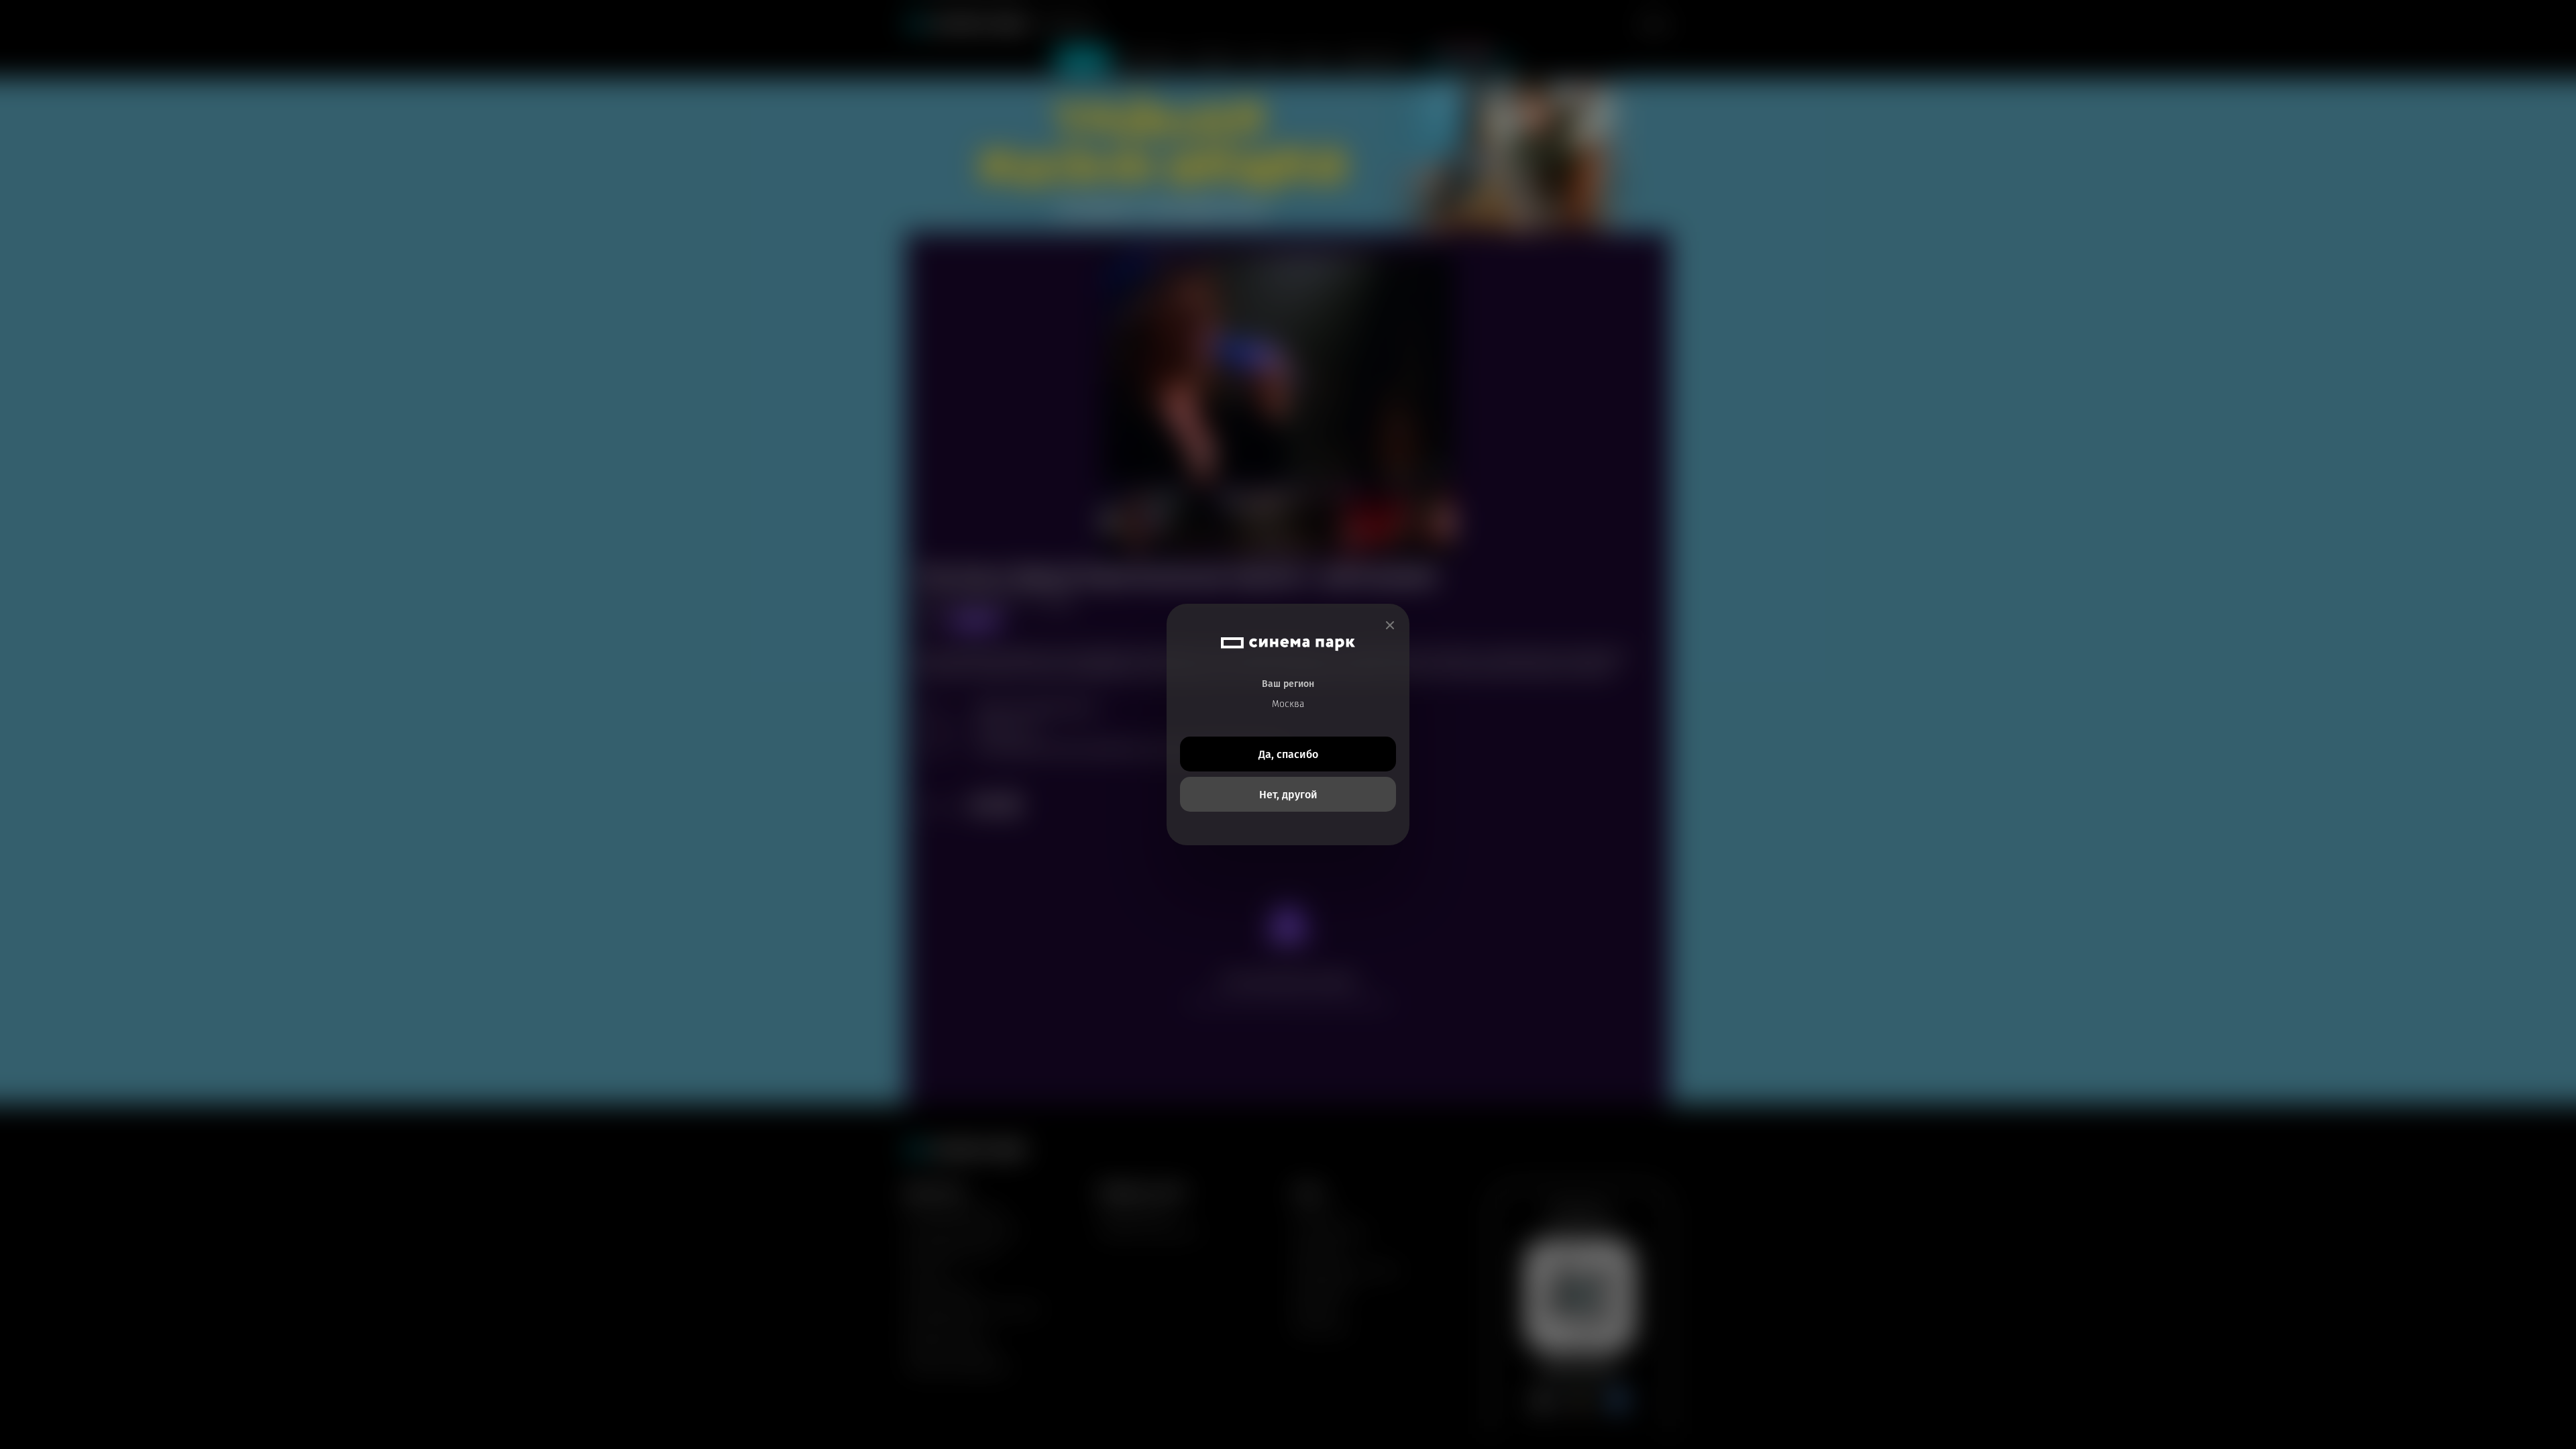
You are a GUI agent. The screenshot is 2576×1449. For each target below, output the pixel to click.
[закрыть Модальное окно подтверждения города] (1390, 626)
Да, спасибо (1288, 754)
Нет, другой (1288, 795)
